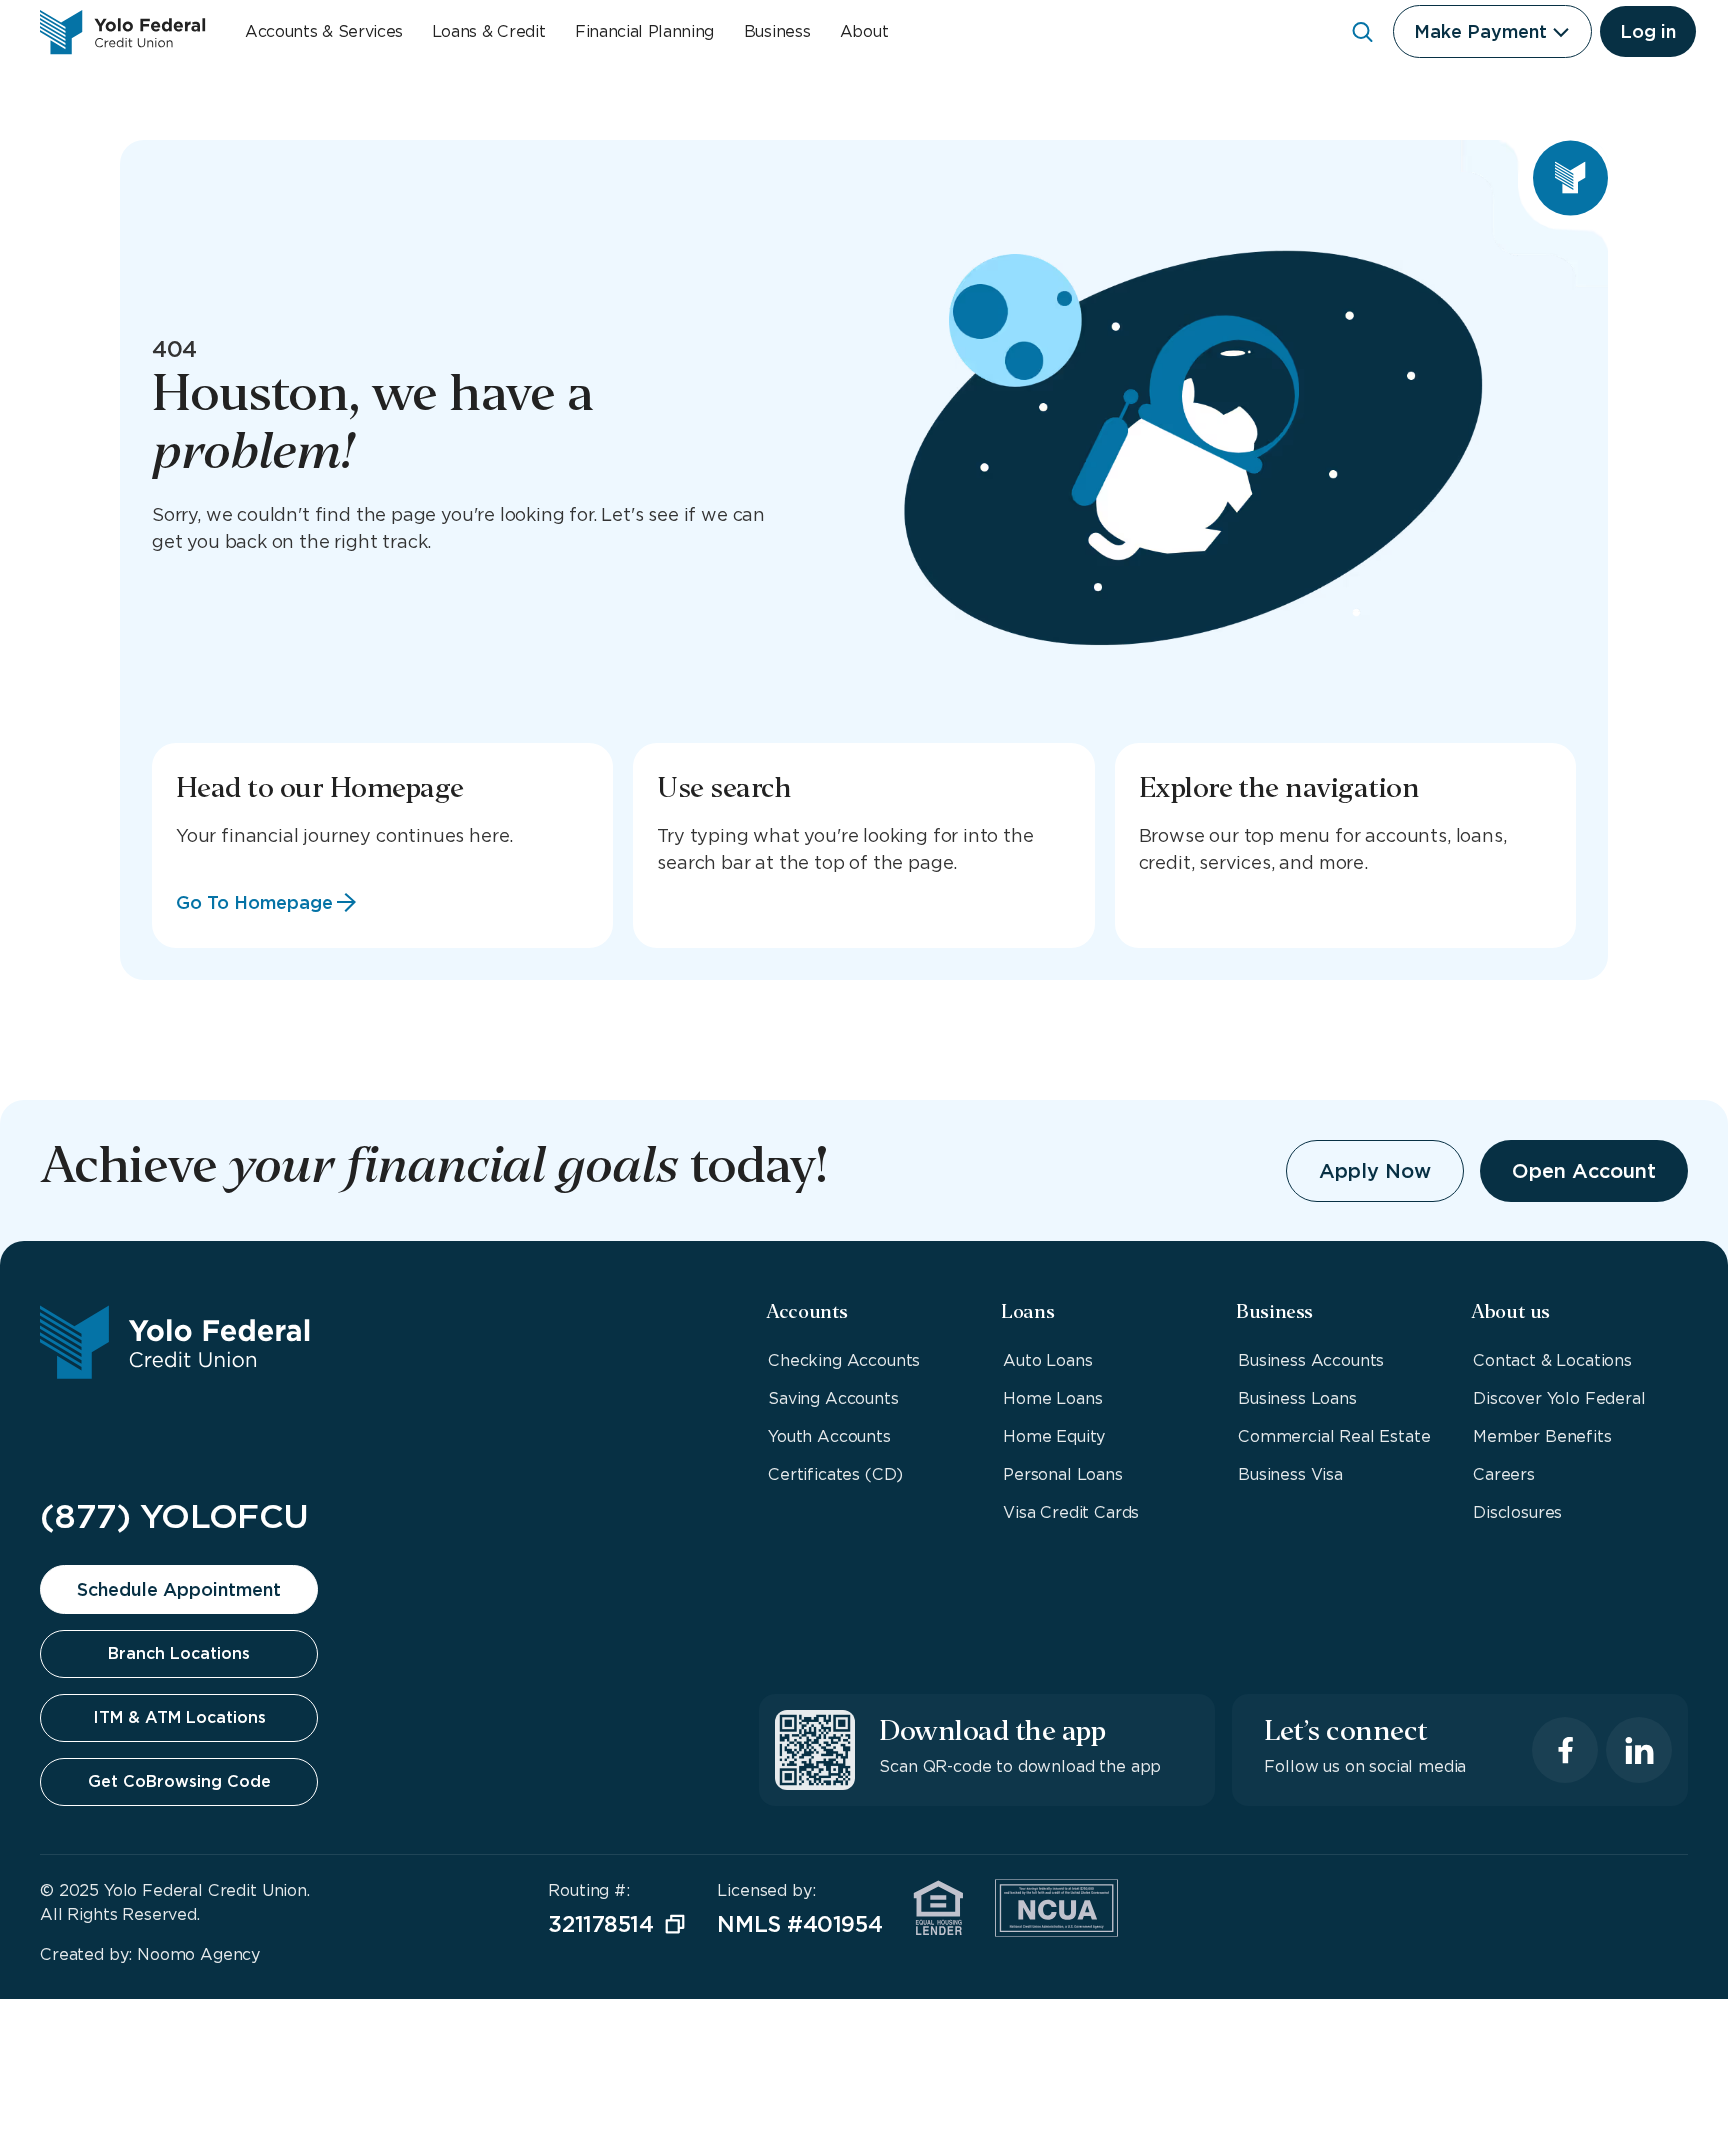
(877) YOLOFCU (174, 1515)
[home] (122, 32)
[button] (1492, 31)
